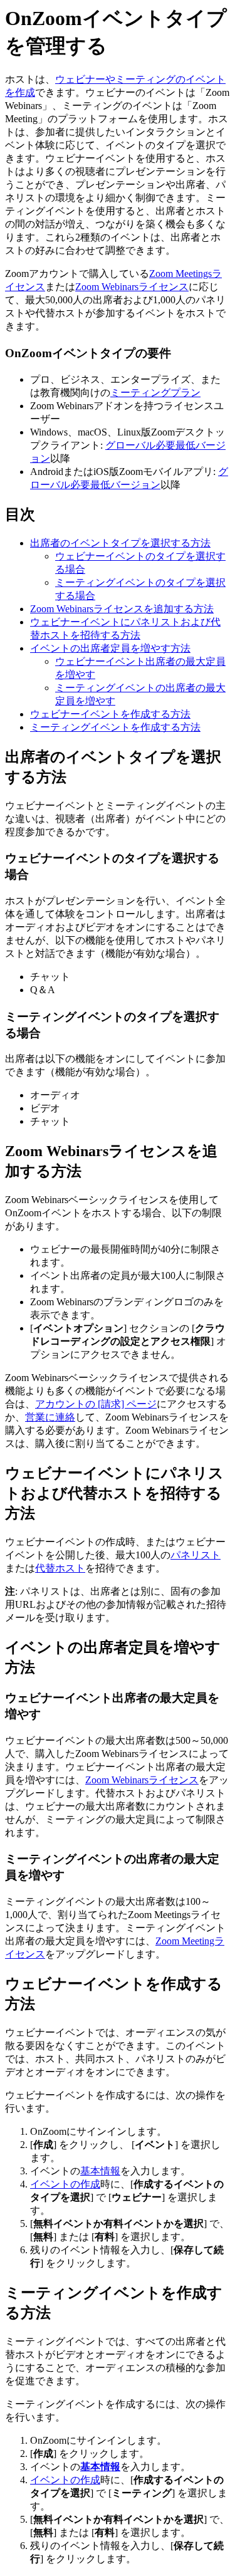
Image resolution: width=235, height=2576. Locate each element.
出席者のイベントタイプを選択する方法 (120, 543)
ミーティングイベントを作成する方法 (115, 727)
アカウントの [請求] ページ (96, 1404)
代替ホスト (60, 1568)
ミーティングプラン (155, 393)
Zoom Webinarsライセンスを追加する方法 (122, 609)
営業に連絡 (50, 1417)
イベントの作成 (65, 2184)
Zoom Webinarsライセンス (132, 287)
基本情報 (100, 2171)
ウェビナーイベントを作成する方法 (110, 714)
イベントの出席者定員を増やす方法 (110, 648)
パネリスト (196, 1555)
